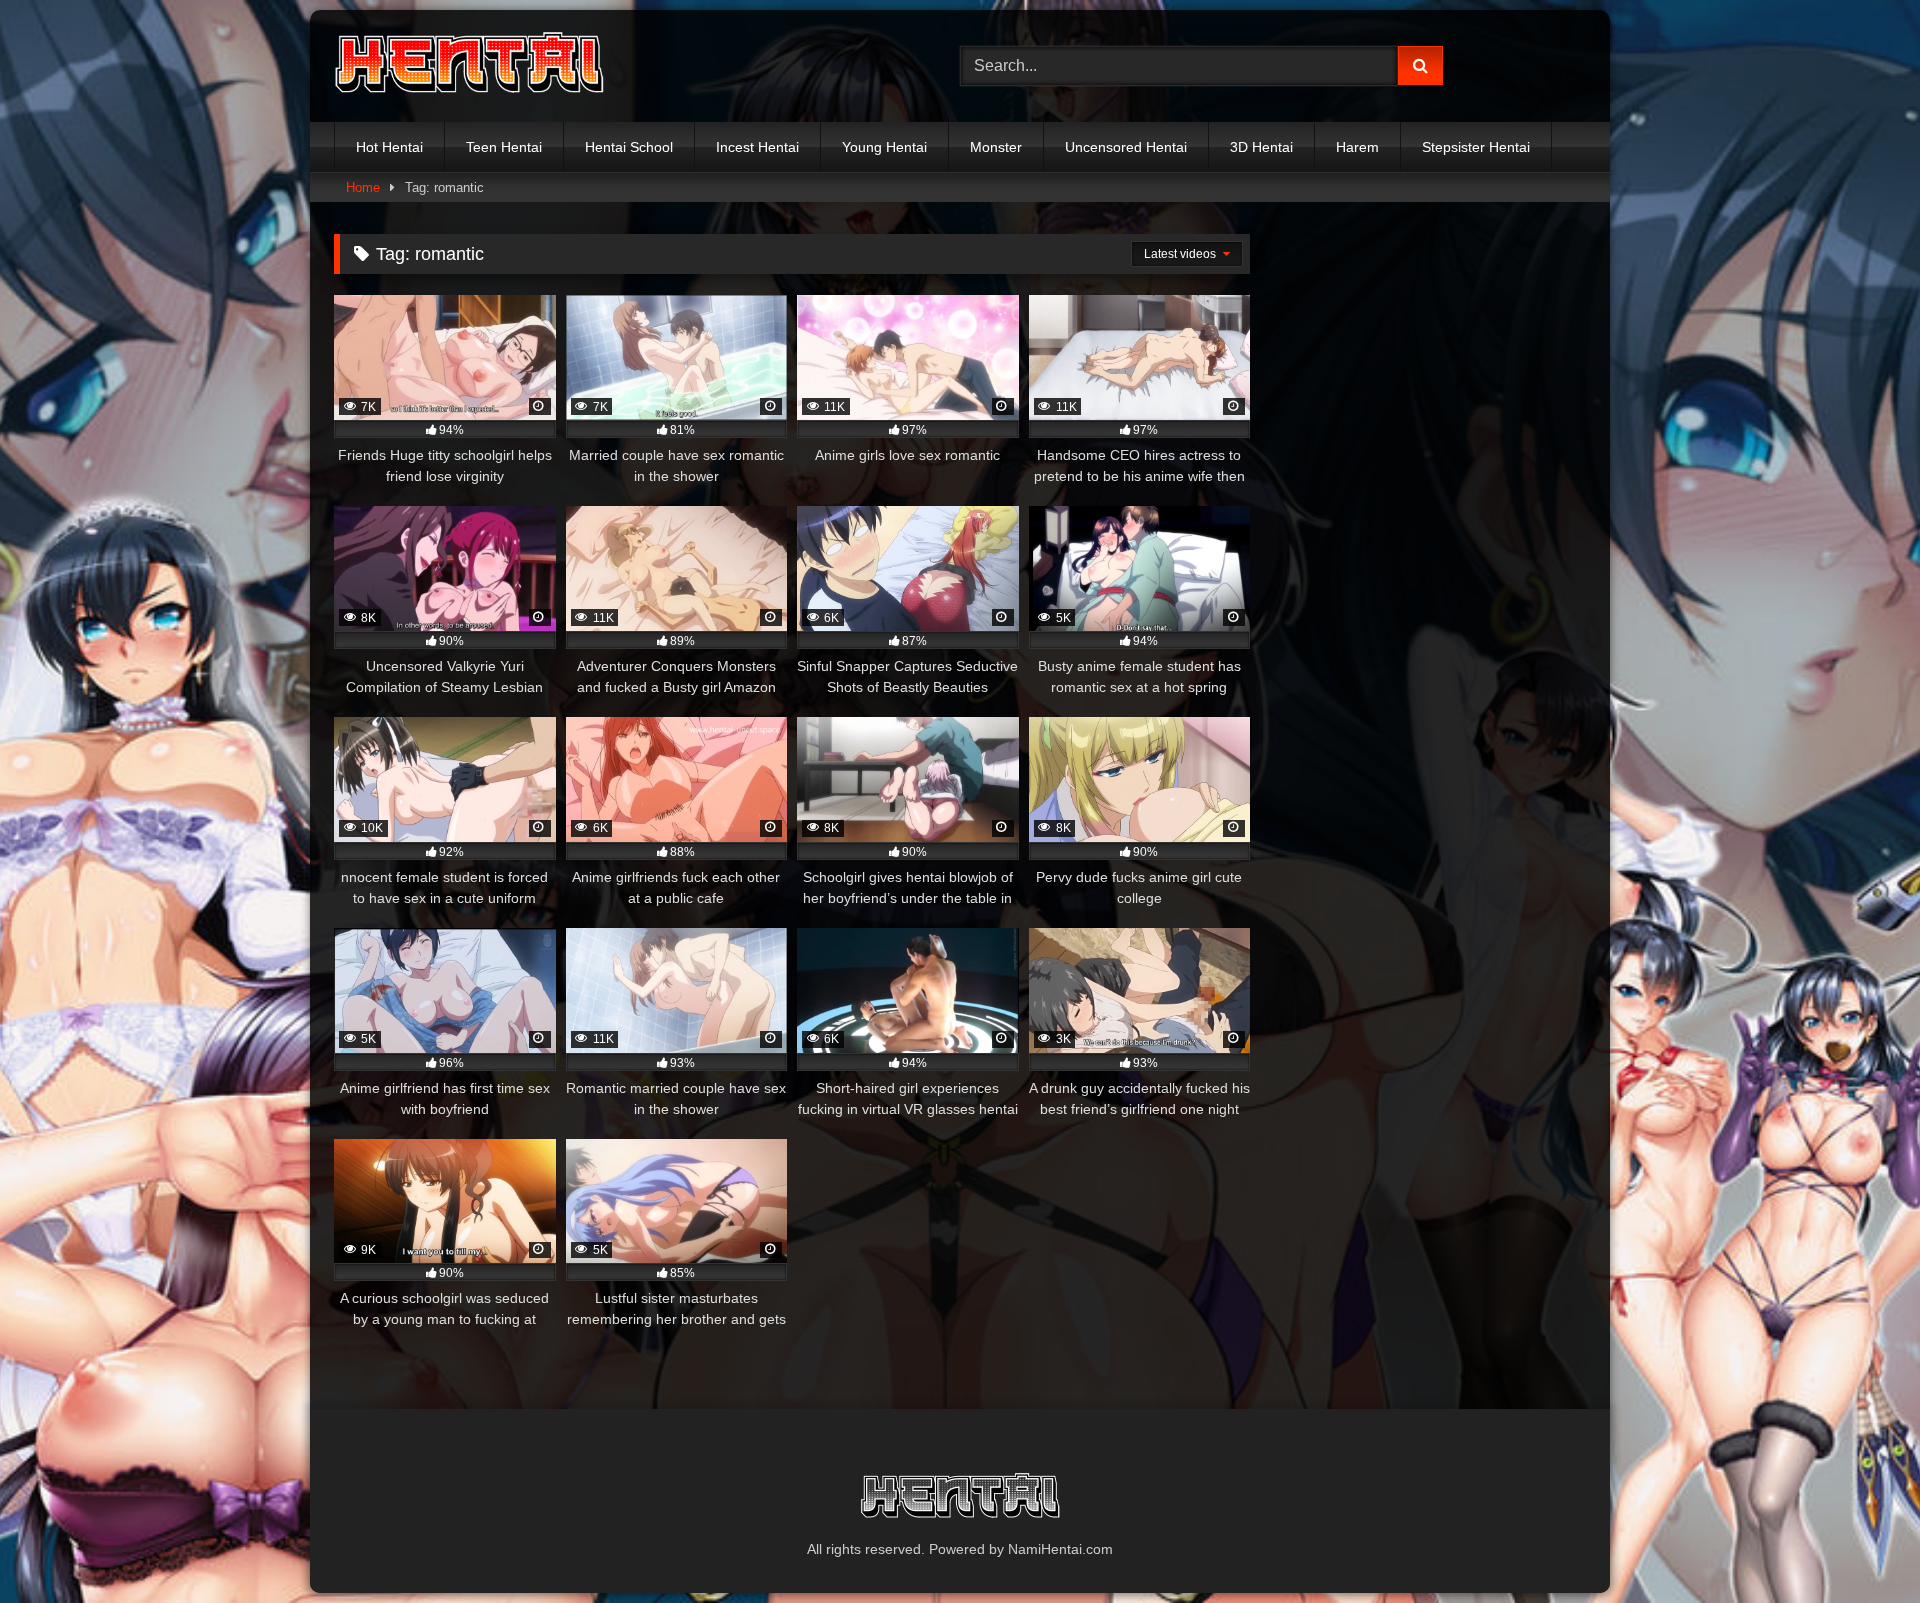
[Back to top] (1858, 1543)
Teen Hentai (504, 147)
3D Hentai (1261, 147)
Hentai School (629, 147)
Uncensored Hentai (1126, 147)
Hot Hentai (389, 147)
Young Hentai (884, 147)
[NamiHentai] (469, 66)
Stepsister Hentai (1476, 147)
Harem (1357, 147)
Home (363, 187)
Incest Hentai (757, 147)
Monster (996, 147)
